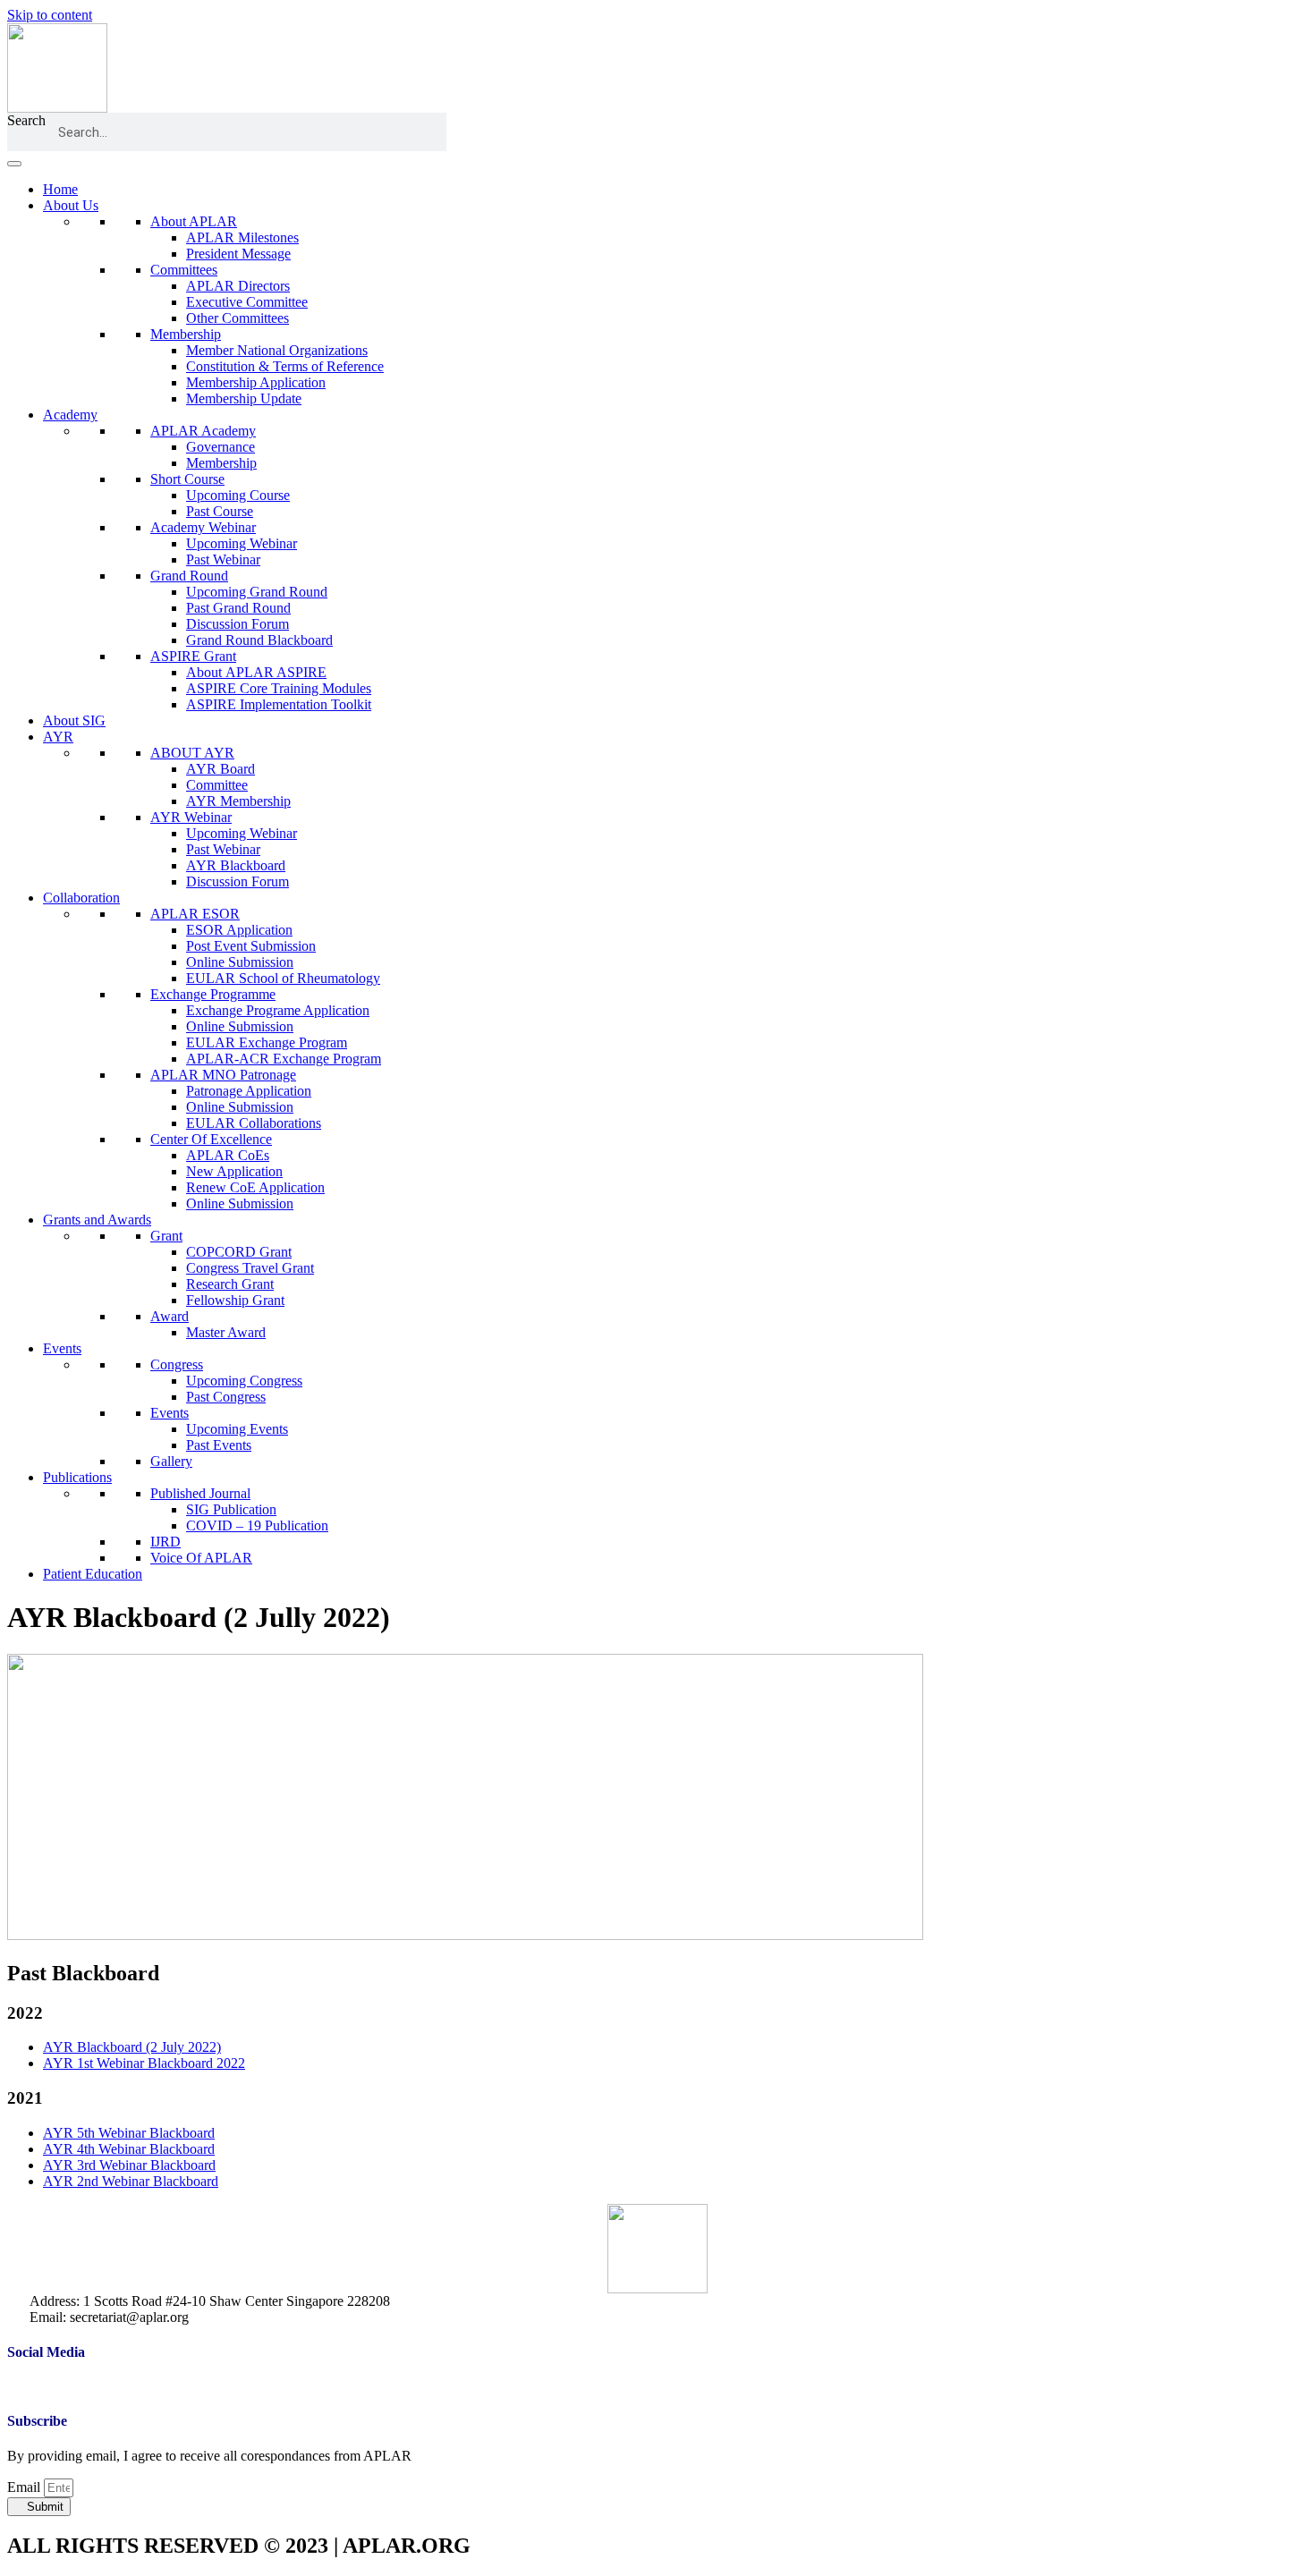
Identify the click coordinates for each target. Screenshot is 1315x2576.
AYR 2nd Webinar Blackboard (131, 2181)
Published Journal (200, 1493)
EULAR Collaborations (254, 1123)
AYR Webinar (191, 817)
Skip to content (50, 15)
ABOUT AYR (192, 753)
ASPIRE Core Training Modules (279, 688)
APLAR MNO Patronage (223, 1075)
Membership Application (256, 382)
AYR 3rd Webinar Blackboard (129, 2165)
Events (62, 1348)
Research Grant (230, 1284)
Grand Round (189, 576)
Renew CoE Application (255, 1187)
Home (60, 189)
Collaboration (81, 898)
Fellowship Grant (235, 1300)
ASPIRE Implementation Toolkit (279, 704)
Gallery (171, 1461)
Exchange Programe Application (278, 1010)
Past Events (219, 1445)
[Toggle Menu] (14, 164)
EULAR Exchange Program (267, 1042)
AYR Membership (238, 801)
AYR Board (221, 769)
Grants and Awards (97, 1220)
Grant (166, 1236)
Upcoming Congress (244, 1381)
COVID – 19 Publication (257, 1525)
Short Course (187, 479)
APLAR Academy (203, 431)
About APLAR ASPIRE (256, 672)
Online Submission (240, 962)
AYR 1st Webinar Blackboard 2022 (144, 2063)
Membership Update (244, 398)
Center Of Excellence (211, 1139)
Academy (70, 415)
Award (170, 1316)
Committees (184, 270)
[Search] (427, 132)
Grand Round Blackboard (259, 640)
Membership (186, 334)
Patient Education (93, 1574)
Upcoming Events (237, 1429)
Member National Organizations (277, 350)
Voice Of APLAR (201, 1558)
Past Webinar (223, 559)
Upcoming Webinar (242, 543)
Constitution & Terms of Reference (285, 366)
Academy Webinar (203, 527)
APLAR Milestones (242, 237)
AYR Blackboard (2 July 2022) (132, 2047)
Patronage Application (249, 1091)
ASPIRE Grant (193, 656)
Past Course (220, 511)
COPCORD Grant (239, 1252)
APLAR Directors (238, 286)
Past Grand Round (238, 608)
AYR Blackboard (236, 865)
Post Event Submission (251, 946)
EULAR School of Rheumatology (283, 978)
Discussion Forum (238, 624)
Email (25, 2487)
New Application (234, 1171)
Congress (177, 1364)
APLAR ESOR (195, 914)
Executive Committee (247, 302)
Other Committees (238, 318)
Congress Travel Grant (250, 1268)
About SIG (74, 720)
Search (26, 120)
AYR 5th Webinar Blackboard (129, 2133)
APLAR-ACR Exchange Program (284, 1059)
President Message (238, 254)
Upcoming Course (238, 495)
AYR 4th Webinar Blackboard (129, 2149)
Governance (221, 447)
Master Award (226, 1332)
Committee (217, 785)
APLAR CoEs (228, 1155)
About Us (71, 205)
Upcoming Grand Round (257, 592)
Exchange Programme (213, 994)
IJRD (165, 1542)
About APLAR (194, 221)
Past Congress (226, 1397)
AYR (58, 737)
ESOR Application (239, 930)
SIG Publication (231, 1509)
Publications (77, 1477)
